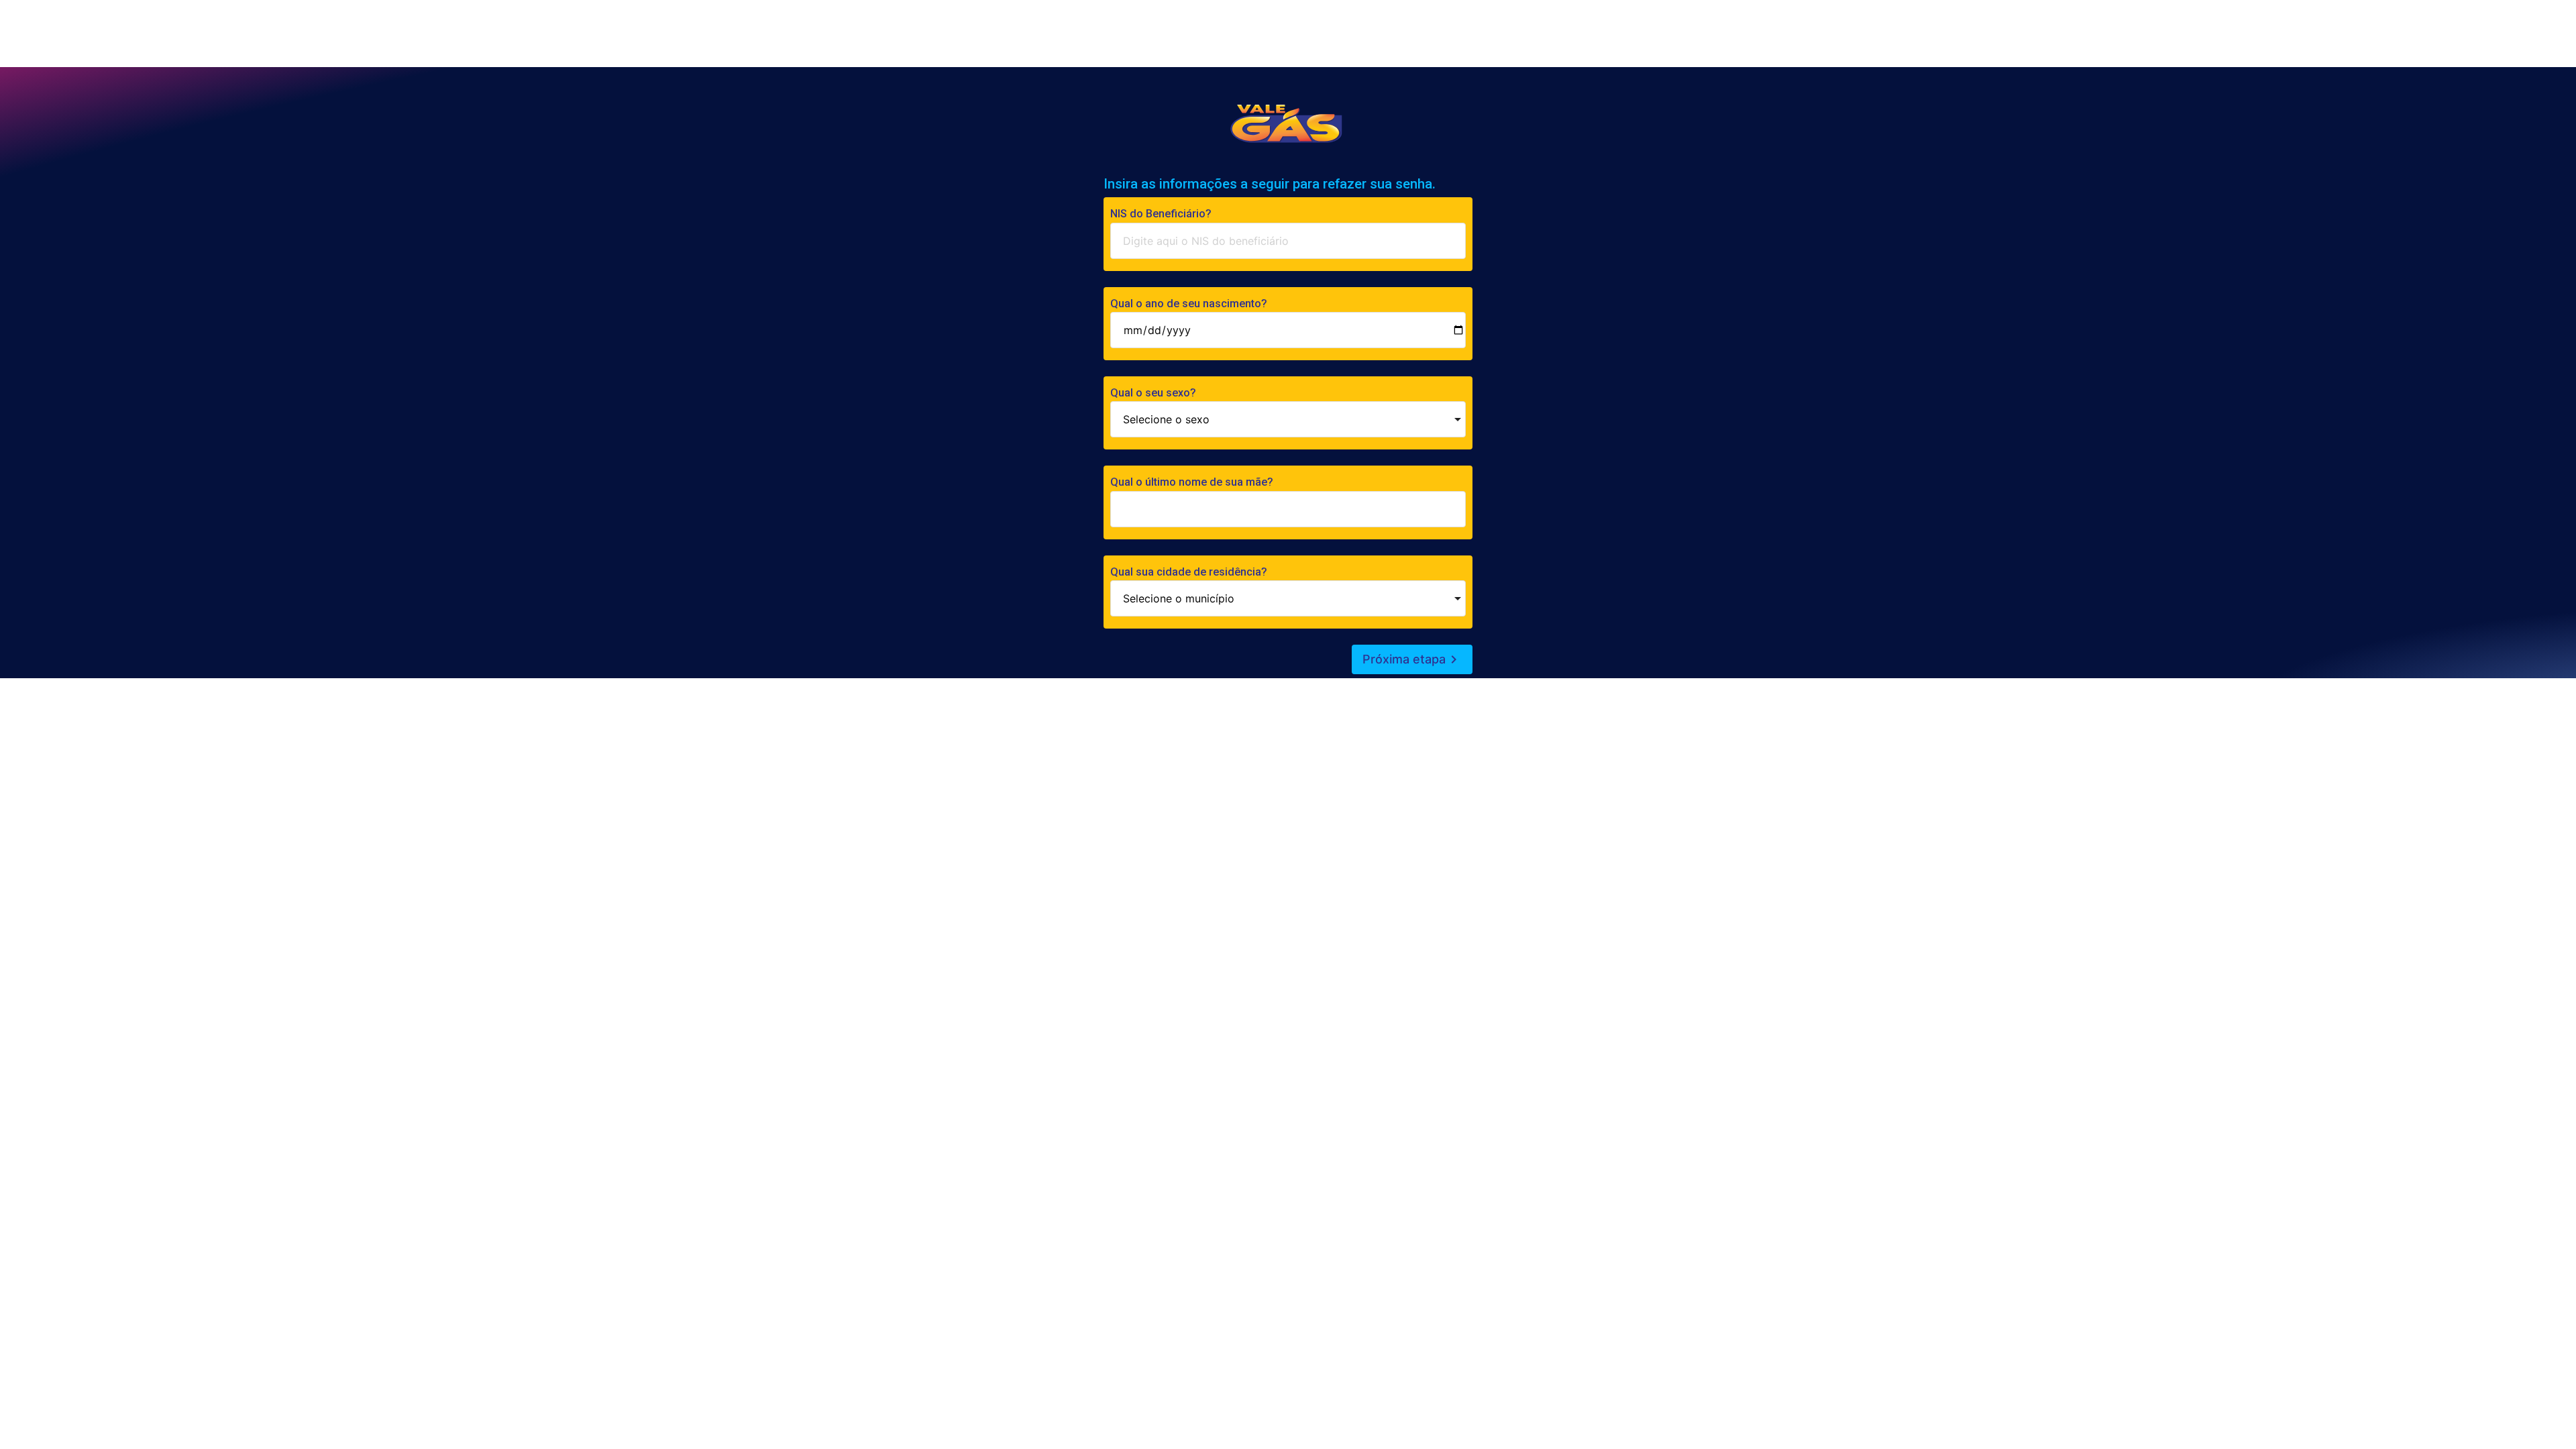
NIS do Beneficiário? (1161, 214)
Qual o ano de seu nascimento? (1189, 304)
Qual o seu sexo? (1153, 393)
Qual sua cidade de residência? (1189, 572)
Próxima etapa (1412, 659)
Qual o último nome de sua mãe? (1192, 482)
